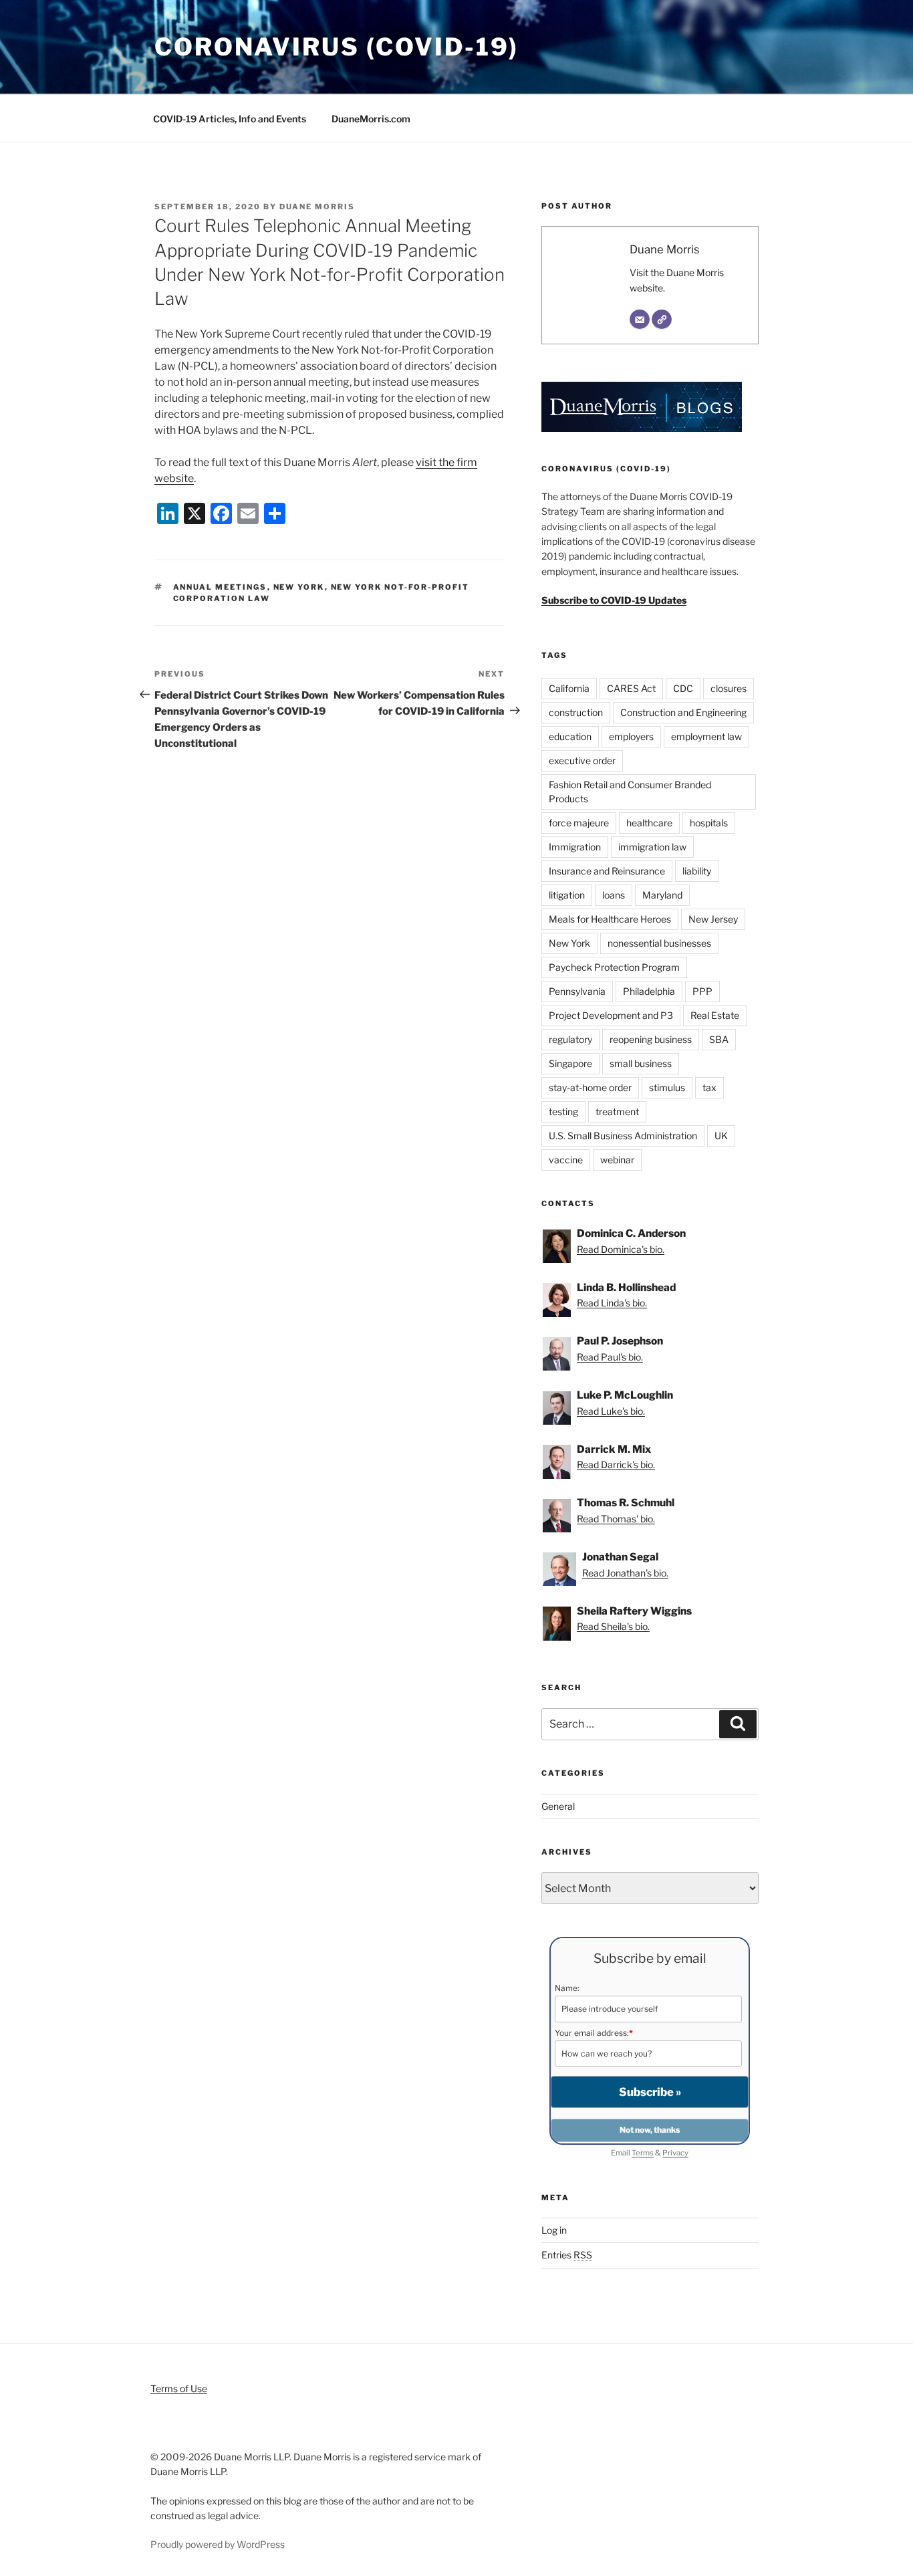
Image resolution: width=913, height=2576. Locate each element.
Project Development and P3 (611, 1015)
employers (631, 736)
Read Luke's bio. (611, 1411)
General (558, 1806)
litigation (567, 895)
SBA (719, 1039)
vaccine (566, 1160)
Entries (567, 2255)
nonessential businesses (659, 943)
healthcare (649, 823)
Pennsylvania (577, 991)
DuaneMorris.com (371, 119)
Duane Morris (317, 207)
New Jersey (713, 919)
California (569, 688)
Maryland (662, 895)
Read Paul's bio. (610, 1357)
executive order (582, 760)
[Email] (640, 320)
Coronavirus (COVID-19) (337, 47)
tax (709, 1087)
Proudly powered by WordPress (218, 2544)
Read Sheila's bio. (613, 1626)
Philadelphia (649, 991)
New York (299, 587)
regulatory (570, 1039)
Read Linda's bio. (612, 1303)
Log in (554, 2230)
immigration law (652, 847)
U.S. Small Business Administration (623, 1136)
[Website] (662, 320)
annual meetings (220, 587)
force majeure (579, 823)
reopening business (651, 1039)
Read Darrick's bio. (616, 1465)
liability (697, 871)
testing (563, 1111)
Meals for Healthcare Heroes (610, 919)
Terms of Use (179, 2388)
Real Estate (715, 1015)
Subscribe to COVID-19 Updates (614, 600)
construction (576, 712)
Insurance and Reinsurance (607, 871)
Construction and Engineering (683, 712)
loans (614, 895)
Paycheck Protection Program (614, 967)
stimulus (667, 1087)
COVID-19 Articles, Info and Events (230, 119)
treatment (617, 1111)
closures (729, 688)
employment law (706, 736)
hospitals (709, 823)
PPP (702, 991)
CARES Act (631, 688)
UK (721, 1136)
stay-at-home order (590, 1087)
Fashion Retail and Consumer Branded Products (630, 792)
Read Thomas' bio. (616, 1519)
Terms (643, 2153)
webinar (617, 1160)
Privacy (675, 2153)
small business (641, 1063)
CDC (683, 688)
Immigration (575, 847)
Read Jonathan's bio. (625, 1573)
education (570, 736)
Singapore (570, 1063)
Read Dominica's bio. (621, 1249)
